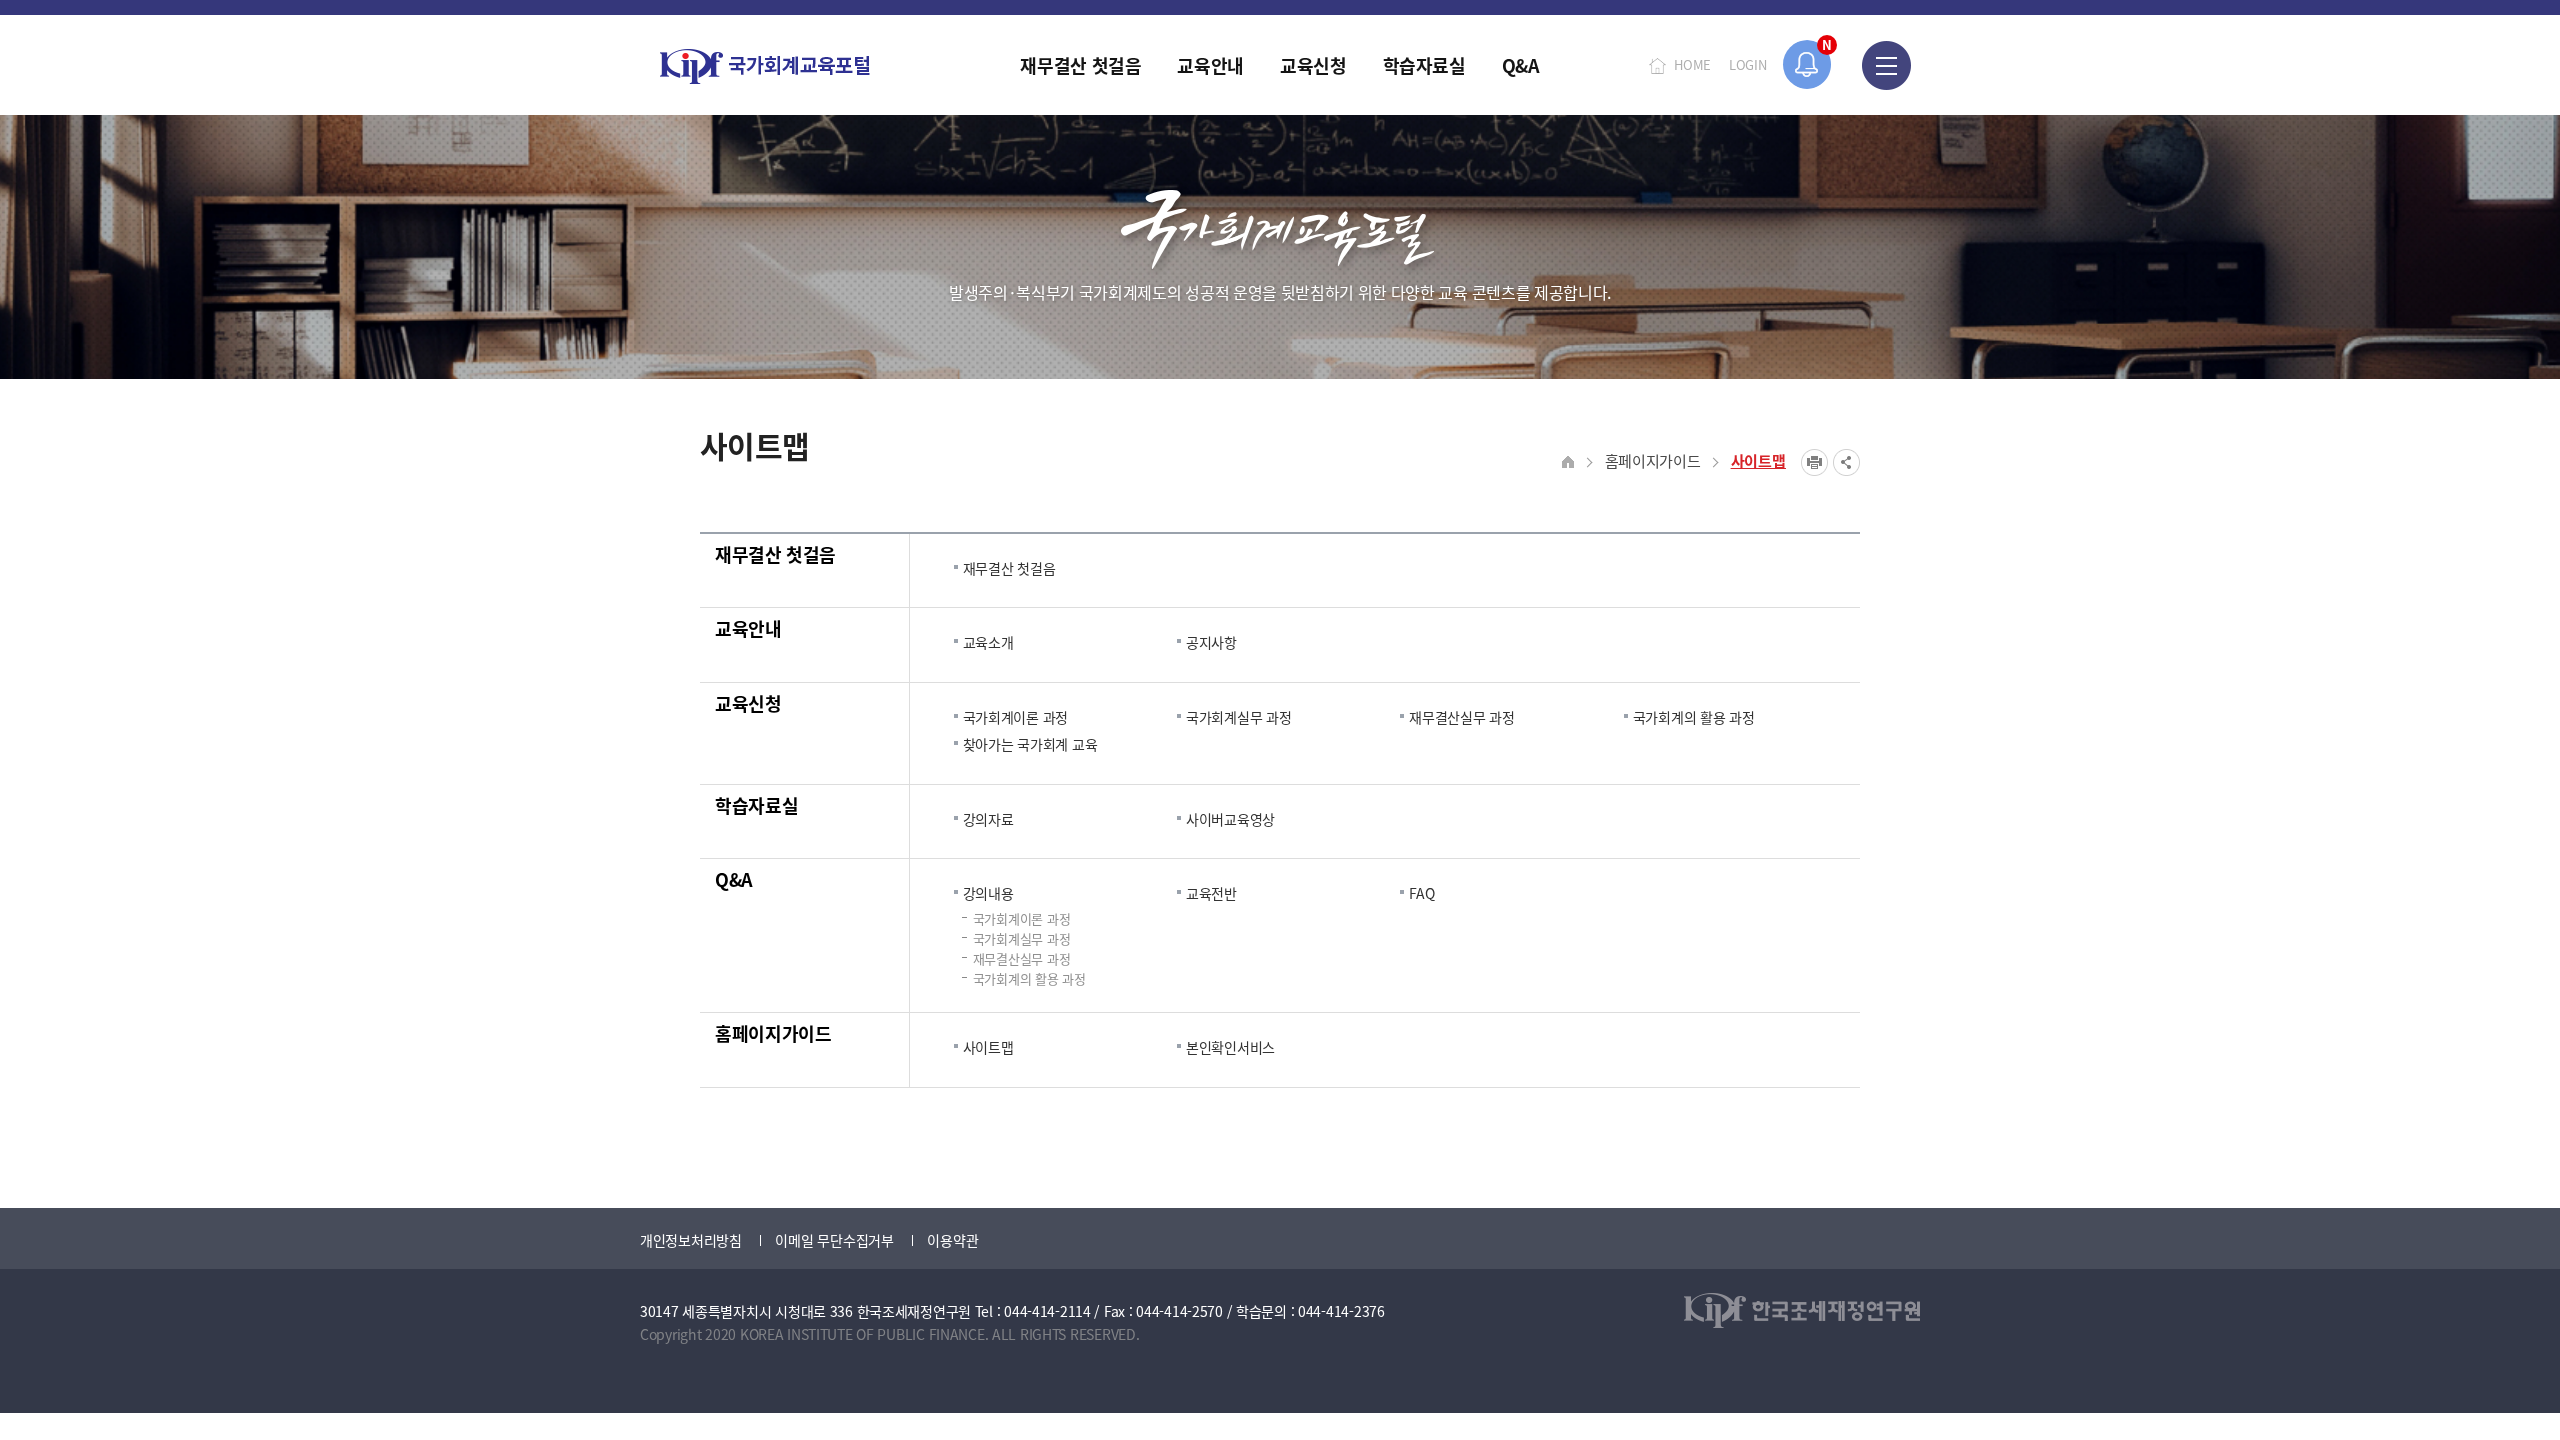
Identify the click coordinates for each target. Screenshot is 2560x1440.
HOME (1692, 64)
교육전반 (1211, 893)
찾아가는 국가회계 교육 (1030, 744)
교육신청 (748, 703)
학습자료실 (756, 805)
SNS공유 (1846, 462)
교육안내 (748, 628)
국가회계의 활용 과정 (1694, 717)
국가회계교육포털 (765, 66)
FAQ (1421, 893)
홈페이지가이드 (1653, 460)
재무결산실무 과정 (1461, 717)
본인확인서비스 (1230, 1047)
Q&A (734, 879)
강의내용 (988, 893)
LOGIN (1748, 64)
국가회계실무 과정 (1238, 717)
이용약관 (952, 1240)
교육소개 (988, 642)
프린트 (1814, 462)
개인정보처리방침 (691, 1240)
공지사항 (1211, 642)
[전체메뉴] (1886, 65)
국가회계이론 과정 (1015, 717)
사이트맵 (1758, 460)
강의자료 (988, 819)
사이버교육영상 (1230, 819)
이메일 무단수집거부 (834, 1240)
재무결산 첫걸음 (775, 554)
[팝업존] (1807, 64)
